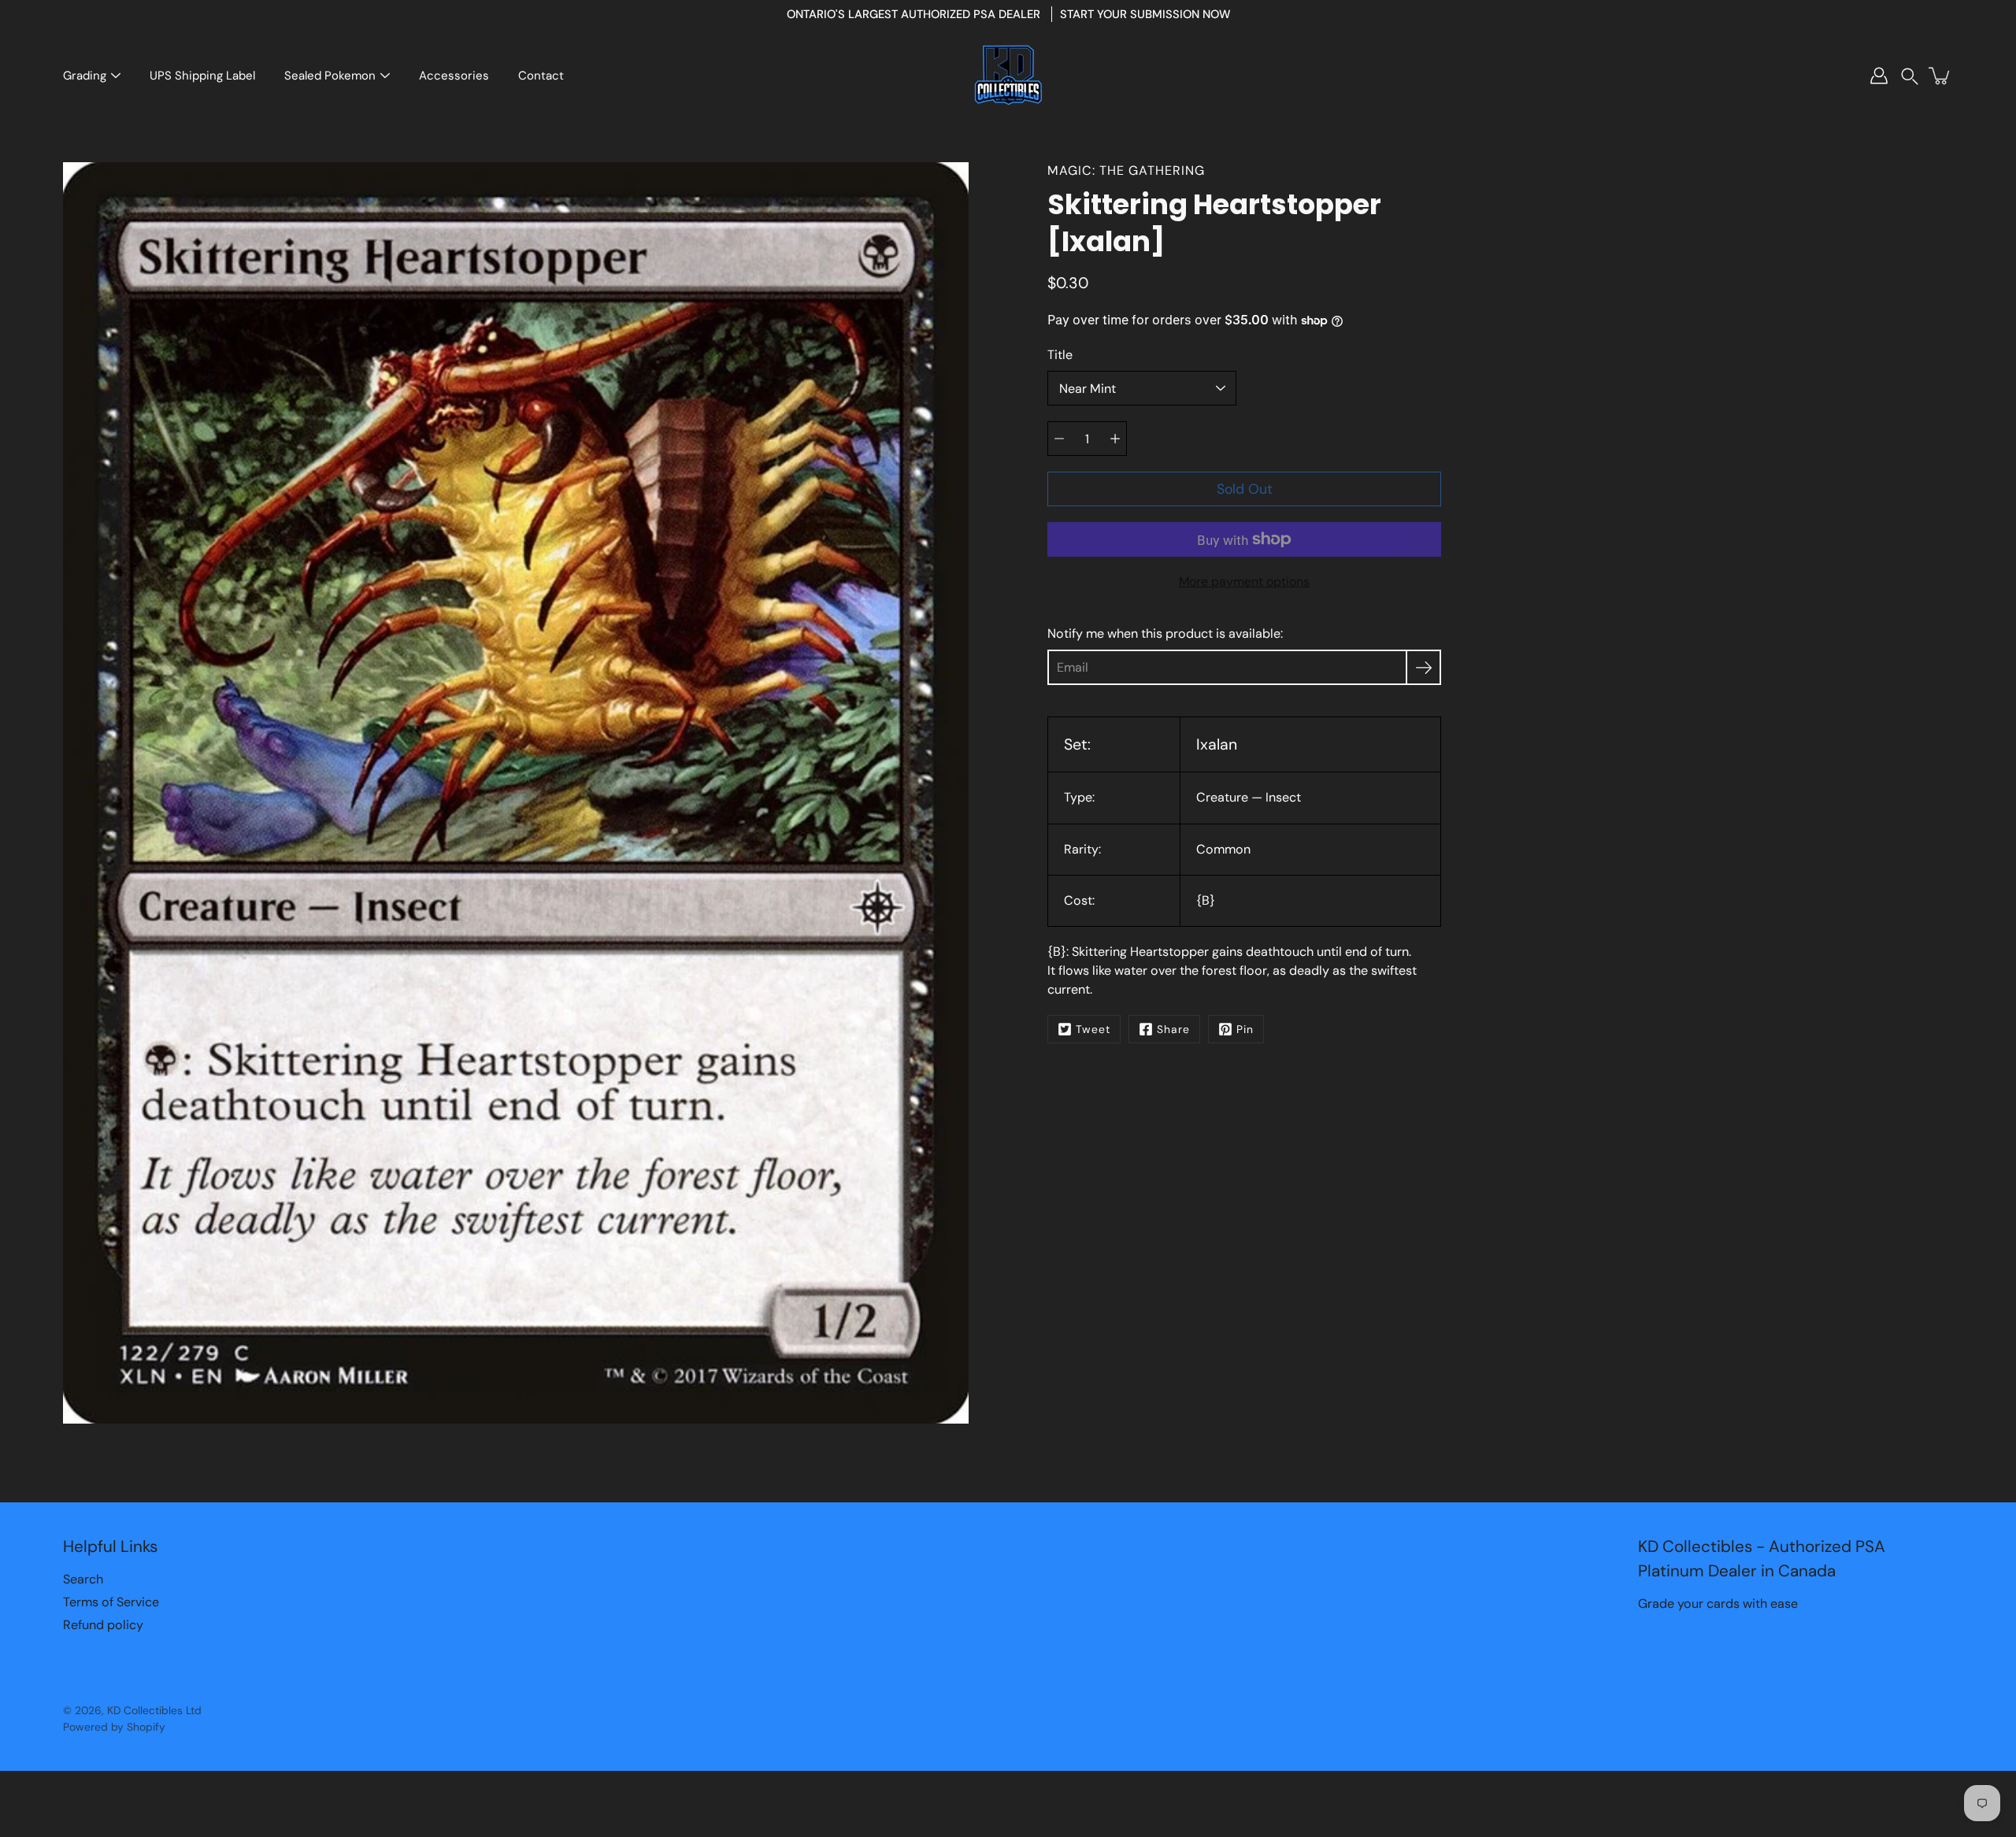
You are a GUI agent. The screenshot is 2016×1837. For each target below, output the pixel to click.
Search (83, 1579)
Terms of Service (111, 1602)
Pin (1245, 1029)
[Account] (1879, 76)
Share (1173, 1029)
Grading (85, 76)
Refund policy (103, 1625)
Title (1060, 355)
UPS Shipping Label (202, 76)
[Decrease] (1059, 439)
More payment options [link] (1244, 581)
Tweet (1093, 1029)
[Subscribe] (1423, 667)
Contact (541, 76)
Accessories (454, 76)
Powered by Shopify (114, 1727)
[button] (1910, 76)
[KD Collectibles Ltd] (1008, 76)
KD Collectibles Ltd (154, 1710)
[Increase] (1115, 439)
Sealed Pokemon (330, 76)
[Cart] (1940, 76)
